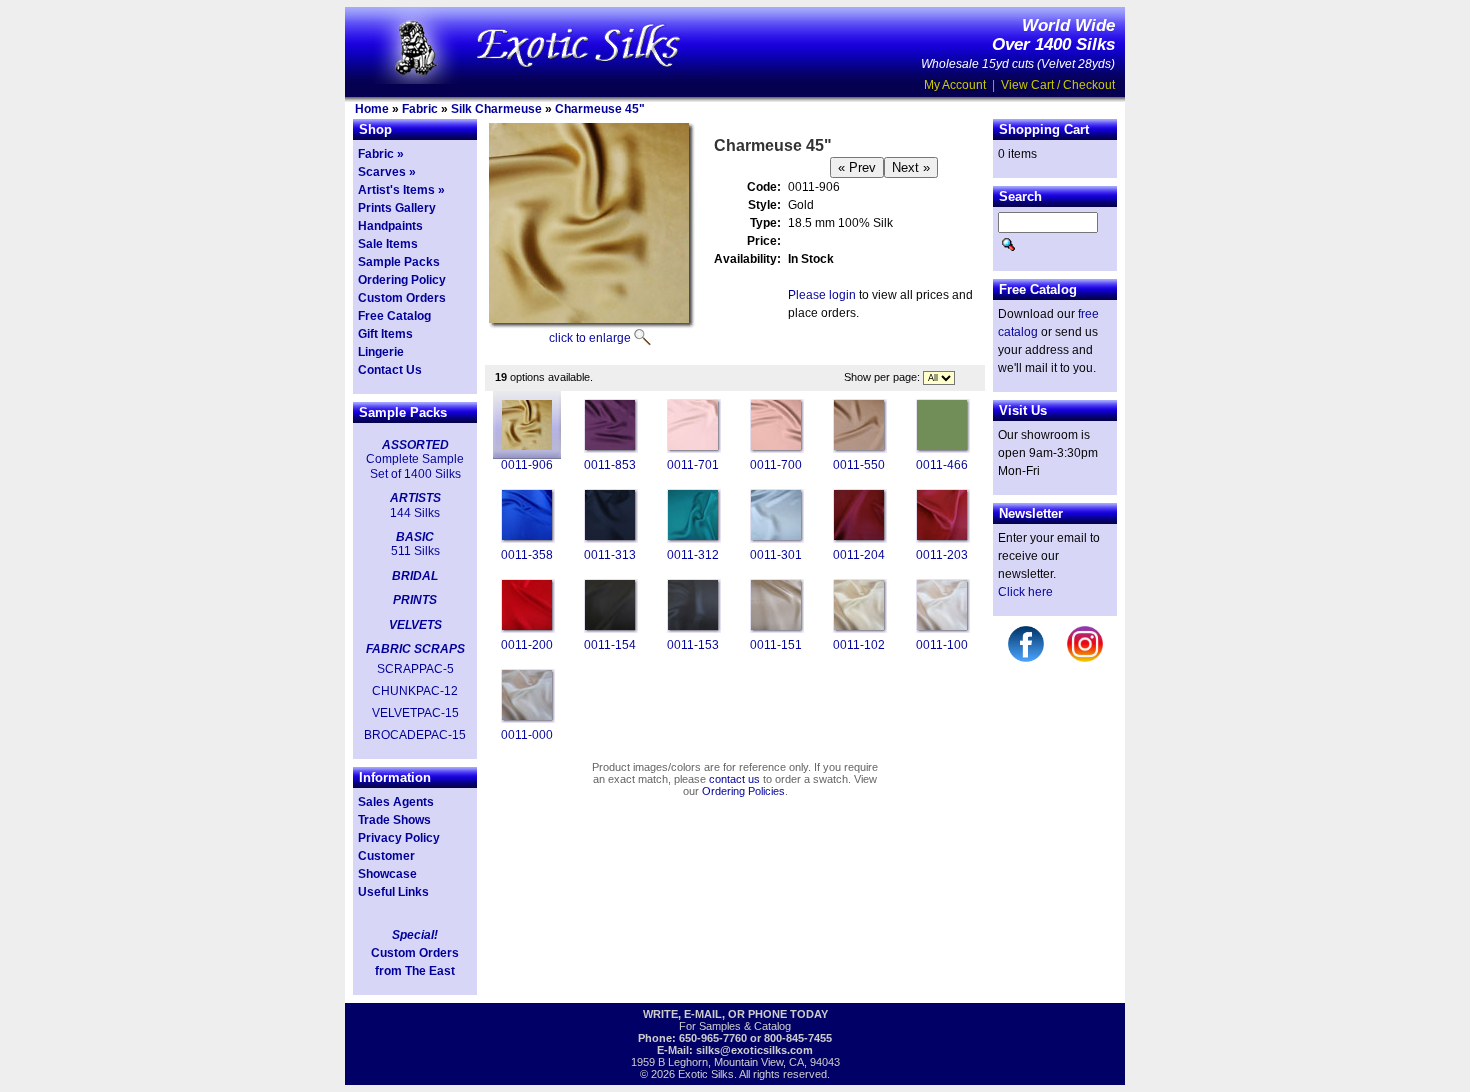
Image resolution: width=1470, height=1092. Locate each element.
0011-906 (527, 465)
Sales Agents (396, 802)
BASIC (415, 537)
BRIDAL (415, 576)
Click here (1025, 592)
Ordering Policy (402, 280)
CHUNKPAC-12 (415, 691)
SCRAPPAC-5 (415, 669)
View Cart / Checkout (1058, 85)
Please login (822, 295)
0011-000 (527, 735)
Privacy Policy (399, 838)
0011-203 (942, 555)
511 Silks (415, 551)
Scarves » (387, 172)
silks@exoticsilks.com (754, 1050)
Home (372, 109)
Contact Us (390, 370)
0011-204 (859, 555)
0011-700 (776, 465)
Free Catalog (394, 316)
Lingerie (381, 352)
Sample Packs (399, 262)
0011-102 (859, 645)
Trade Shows (394, 820)
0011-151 (776, 645)
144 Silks (415, 513)
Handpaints (390, 226)
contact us (734, 779)
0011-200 (527, 645)
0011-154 (610, 645)
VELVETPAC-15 (415, 713)
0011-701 (693, 465)
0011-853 (610, 465)
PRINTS (415, 600)
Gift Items (385, 334)
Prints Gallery (397, 208)
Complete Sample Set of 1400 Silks (415, 466)
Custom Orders (402, 298)
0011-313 (610, 555)
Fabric (420, 109)
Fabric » (381, 154)
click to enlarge (590, 338)
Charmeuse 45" (600, 109)
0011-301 (776, 555)
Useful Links (393, 892)
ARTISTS (415, 498)
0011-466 (942, 465)
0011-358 (527, 555)
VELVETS (415, 625)
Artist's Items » (401, 190)
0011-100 (942, 645)
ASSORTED (415, 445)
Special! (415, 935)
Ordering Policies (743, 791)
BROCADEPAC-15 (415, 735)
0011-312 (693, 555)
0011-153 (693, 645)
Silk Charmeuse (496, 109)
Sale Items (388, 244)
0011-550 (859, 465)
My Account (955, 85)
